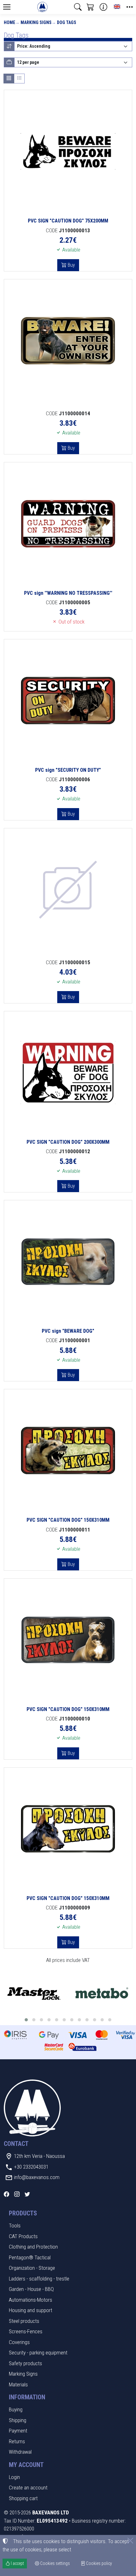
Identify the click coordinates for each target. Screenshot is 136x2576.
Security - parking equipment (38, 2353)
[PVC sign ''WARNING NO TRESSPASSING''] (68, 524)
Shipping (18, 2420)
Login (14, 2477)
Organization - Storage (32, 2268)
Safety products (25, 2363)
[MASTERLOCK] (34, 1994)
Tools (15, 2226)
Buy (71, 265)
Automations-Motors (31, 2300)
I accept (17, 2563)
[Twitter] (27, 2194)
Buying (16, 2409)
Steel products (24, 2321)
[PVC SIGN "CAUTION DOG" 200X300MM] (68, 1073)
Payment (18, 2431)
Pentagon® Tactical (30, 2257)
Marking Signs (36, 22)
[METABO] (102, 1994)
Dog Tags (67, 22)
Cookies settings (55, 2563)
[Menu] (7, 7)
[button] (78, 7)
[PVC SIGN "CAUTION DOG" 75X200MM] (68, 151)
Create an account (28, 2488)
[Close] (130, 2541)
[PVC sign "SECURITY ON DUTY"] (68, 701)
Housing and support (31, 2310)
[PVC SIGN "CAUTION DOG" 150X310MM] (68, 1451)
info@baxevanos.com (37, 2177)
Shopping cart (23, 2498)
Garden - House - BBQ (31, 2289)
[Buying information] (103, 7)
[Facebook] (6, 2194)
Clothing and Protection (33, 2247)
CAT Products (23, 2236)
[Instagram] (17, 2194)
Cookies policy (99, 2563)
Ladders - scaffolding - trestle (39, 2279)
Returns (17, 2441)
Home (9, 22)
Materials (18, 2384)
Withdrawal (20, 2452)
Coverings (19, 2342)
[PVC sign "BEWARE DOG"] (68, 1262)
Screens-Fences (26, 2331)
